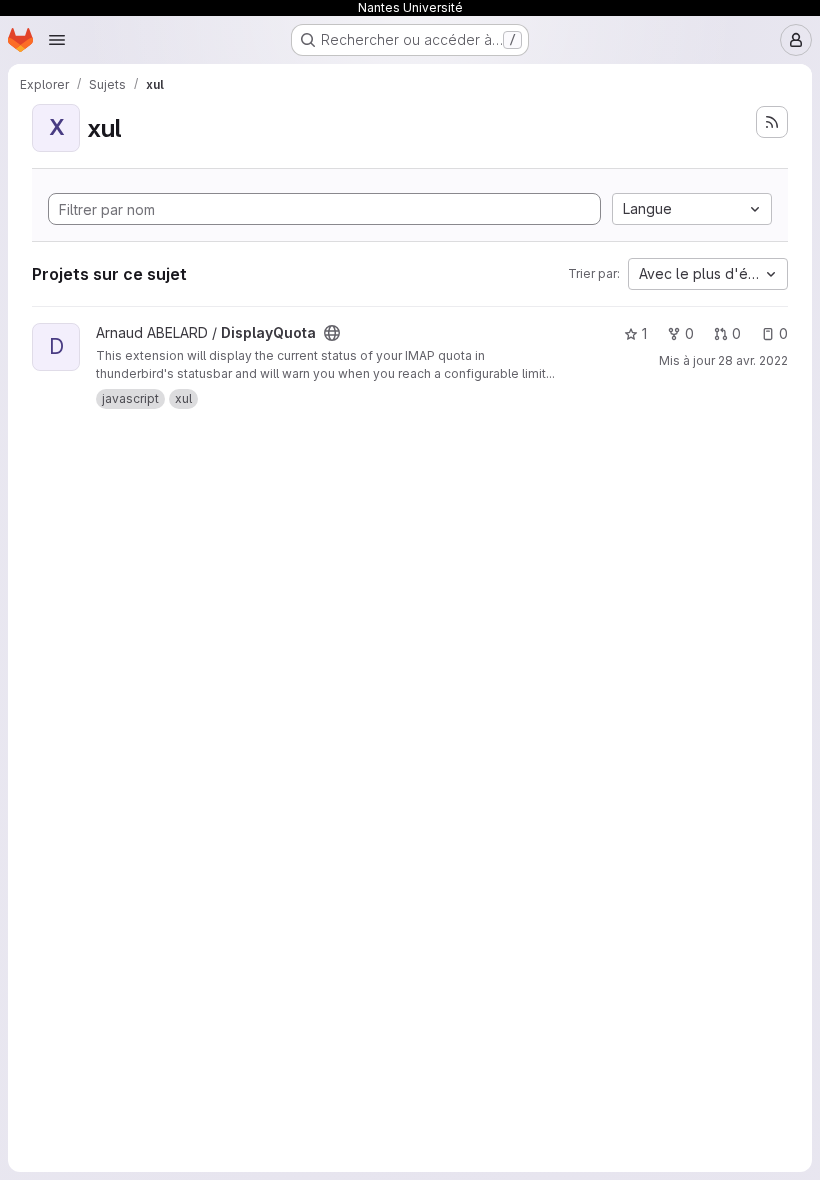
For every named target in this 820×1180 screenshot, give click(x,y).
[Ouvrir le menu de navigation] (57, 40)
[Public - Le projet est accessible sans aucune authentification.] (332, 333)
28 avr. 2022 (753, 360)
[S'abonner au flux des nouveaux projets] (772, 122)
